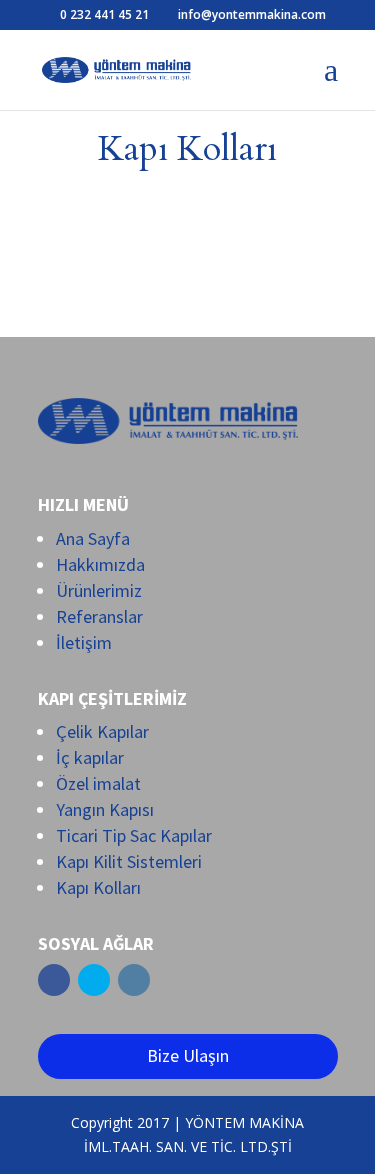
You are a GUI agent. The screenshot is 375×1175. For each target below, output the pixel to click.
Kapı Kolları (98, 887)
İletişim (84, 642)
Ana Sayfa (93, 538)
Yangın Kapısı (105, 809)
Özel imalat (98, 783)
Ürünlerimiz (99, 590)
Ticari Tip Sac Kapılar (134, 835)
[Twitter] (94, 980)
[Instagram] (134, 980)
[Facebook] (54, 980)
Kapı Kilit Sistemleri (129, 861)
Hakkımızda (100, 564)
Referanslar (99, 616)
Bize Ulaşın (188, 1055)
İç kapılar (90, 757)
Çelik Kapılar (102, 731)
